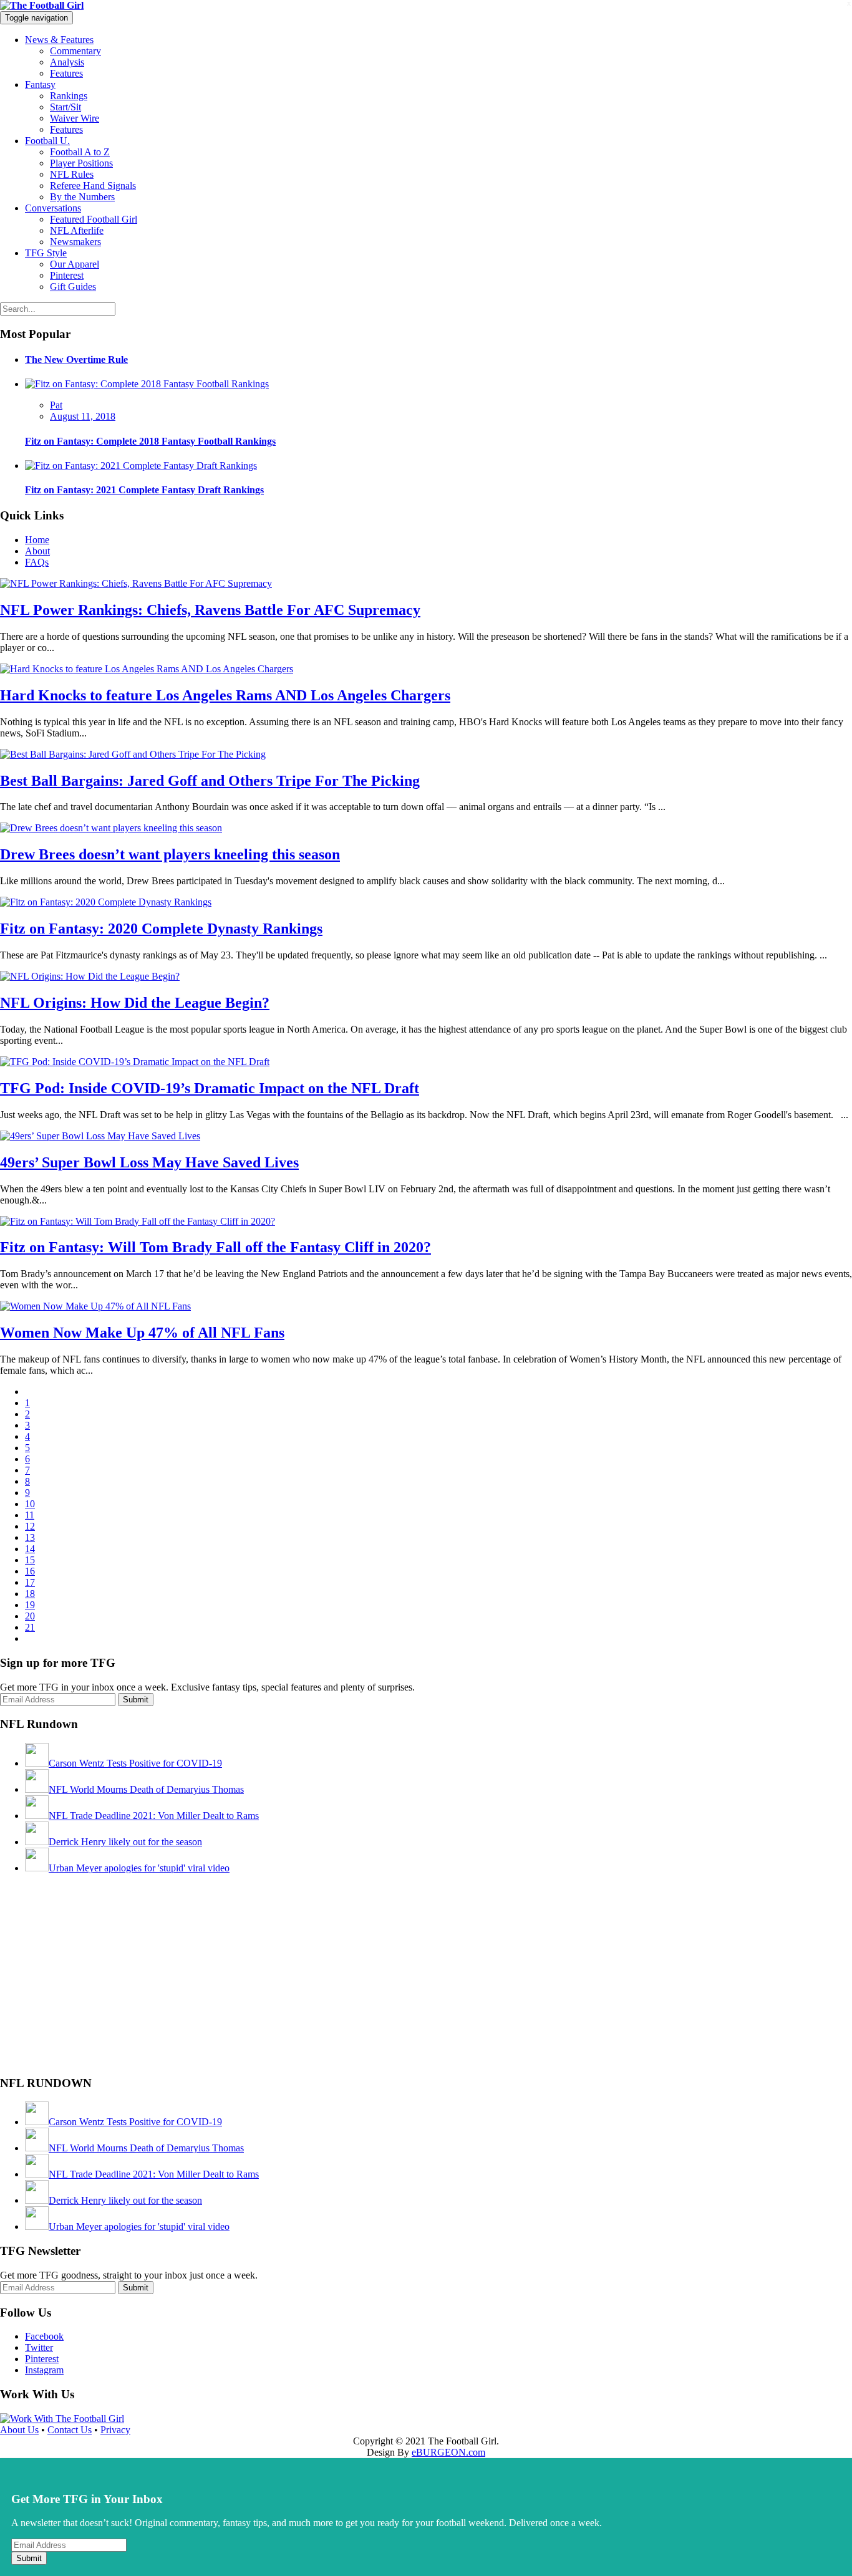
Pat (56, 405)
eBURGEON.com (448, 2452)
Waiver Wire (75, 118)
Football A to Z (80, 152)
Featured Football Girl (94, 219)
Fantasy (40, 84)
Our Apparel (75, 264)
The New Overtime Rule (76, 359)
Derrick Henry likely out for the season (125, 1842)
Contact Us (70, 2430)
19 (30, 1605)
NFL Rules (72, 174)
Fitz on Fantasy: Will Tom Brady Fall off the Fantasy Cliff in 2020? (215, 1247)
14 (30, 1549)
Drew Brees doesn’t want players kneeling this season (170, 854)
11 (30, 1515)
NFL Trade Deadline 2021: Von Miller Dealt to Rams (154, 1816)
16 (30, 1571)
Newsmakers (75, 242)
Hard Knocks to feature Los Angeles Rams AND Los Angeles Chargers (225, 695)
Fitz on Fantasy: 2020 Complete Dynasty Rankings (161, 929)
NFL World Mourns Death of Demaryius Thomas (146, 1789)
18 (30, 1594)
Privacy (115, 2430)
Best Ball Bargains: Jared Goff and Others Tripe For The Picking (210, 781)
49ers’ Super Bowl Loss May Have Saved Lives (149, 1162)
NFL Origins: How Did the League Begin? (135, 1003)
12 (30, 1526)
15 (30, 1560)
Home (37, 540)
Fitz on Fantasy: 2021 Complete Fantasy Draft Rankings (144, 490)
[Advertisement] (94, 1984)
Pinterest (67, 275)
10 (30, 1504)
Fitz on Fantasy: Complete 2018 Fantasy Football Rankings (150, 441)
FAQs (37, 562)
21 (30, 1627)
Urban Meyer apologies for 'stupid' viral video (139, 1868)
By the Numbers (82, 197)
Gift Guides (73, 287)
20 (30, 1616)
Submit (29, 2558)
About (37, 551)
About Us (19, 2430)
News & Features (59, 40)
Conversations (53, 208)
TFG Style (46, 253)
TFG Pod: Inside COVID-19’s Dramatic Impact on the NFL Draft (210, 1088)
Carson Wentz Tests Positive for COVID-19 (135, 1763)
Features (66, 73)
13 (30, 1537)
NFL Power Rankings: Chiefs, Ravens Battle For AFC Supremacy (210, 610)
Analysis (67, 62)
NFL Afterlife (77, 230)
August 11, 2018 (83, 416)
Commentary (75, 51)
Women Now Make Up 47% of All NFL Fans (142, 1333)
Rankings (69, 96)
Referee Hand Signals (93, 186)
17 (30, 1582)
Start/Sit (65, 107)
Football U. (47, 141)
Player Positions (81, 163)
